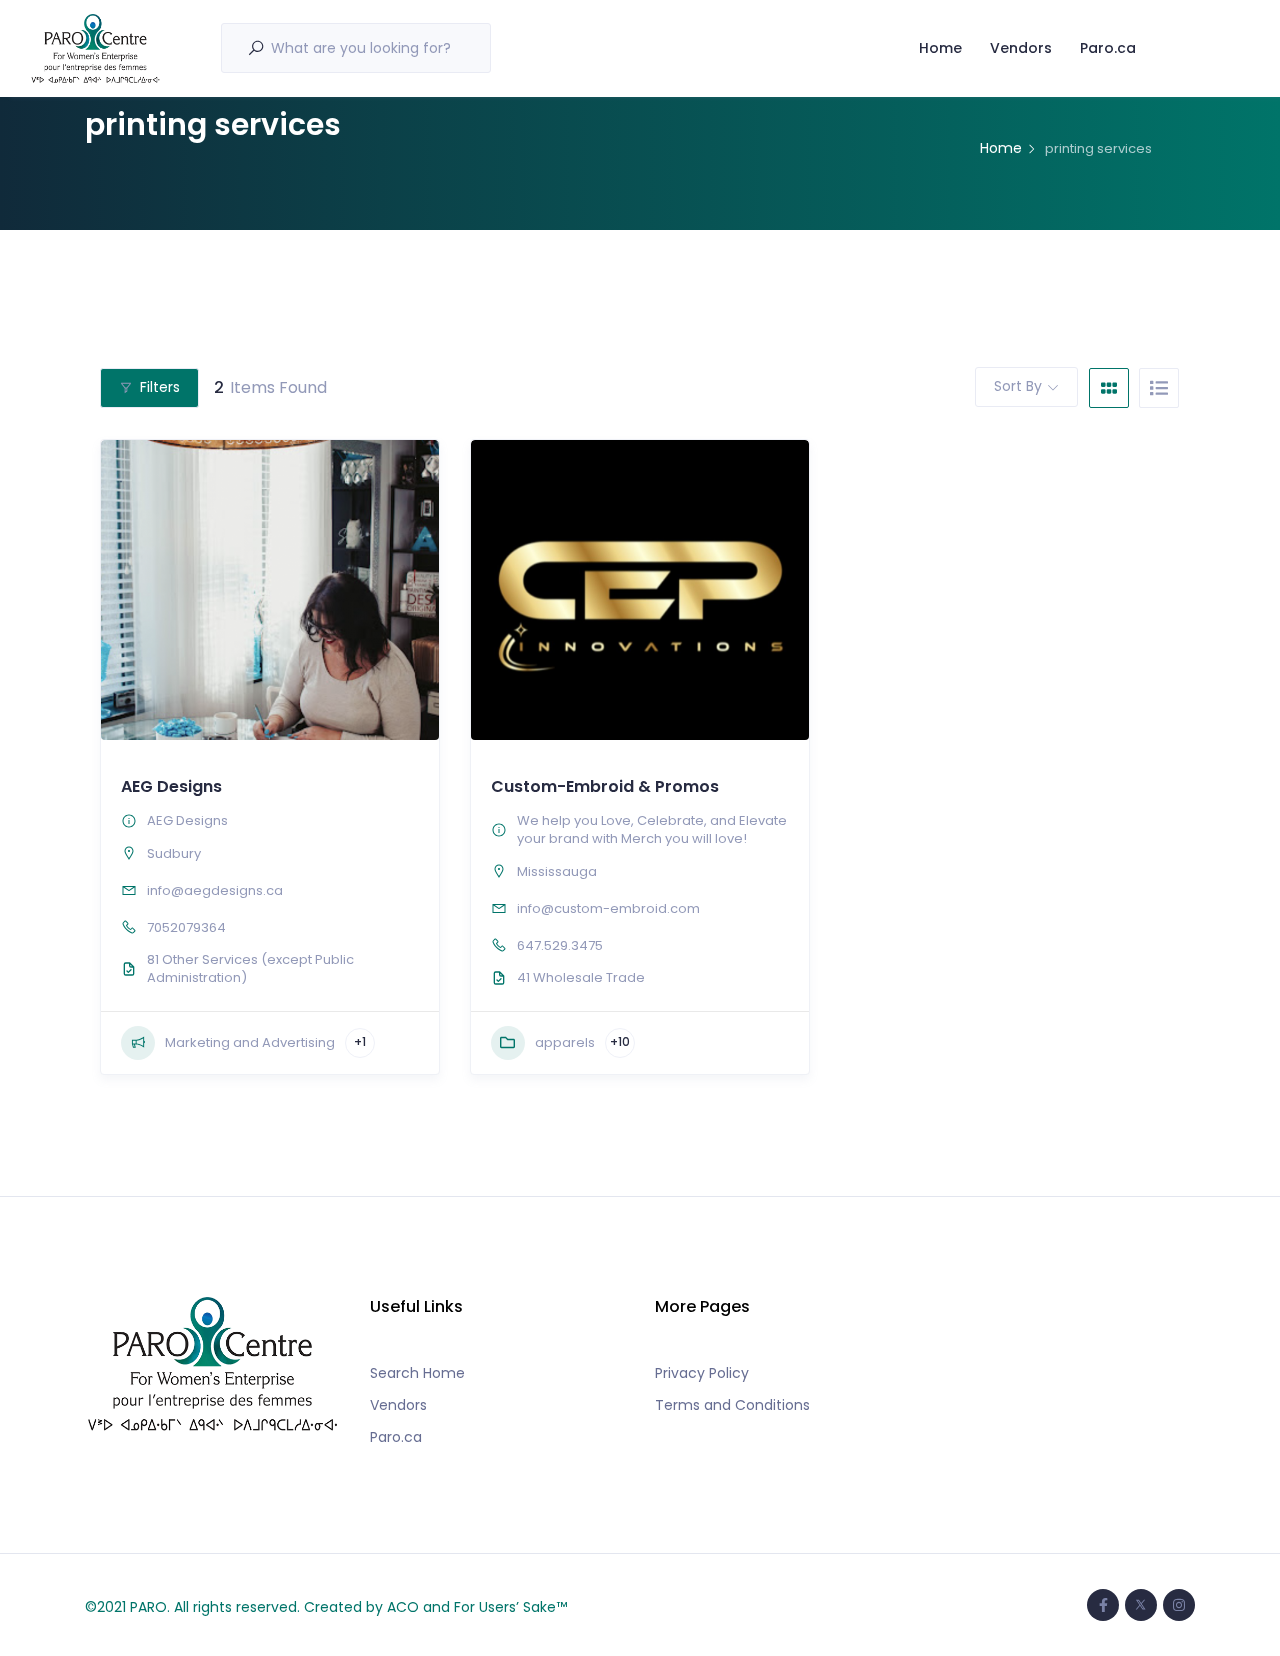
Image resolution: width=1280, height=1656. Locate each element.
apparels (565, 1042)
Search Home (417, 1373)
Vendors (1021, 48)
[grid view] (1109, 388)
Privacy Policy (702, 1373)
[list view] (1159, 388)
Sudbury (174, 853)
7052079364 (186, 927)
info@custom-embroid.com (608, 908)
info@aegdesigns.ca (215, 890)
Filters (160, 387)
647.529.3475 (560, 945)
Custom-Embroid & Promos (605, 786)
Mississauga (557, 871)
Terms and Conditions (732, 1405)
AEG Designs (171, 786)
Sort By (1018, 386)
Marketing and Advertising (250, 1042)
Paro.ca (1108, 48)
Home (940, 48)
